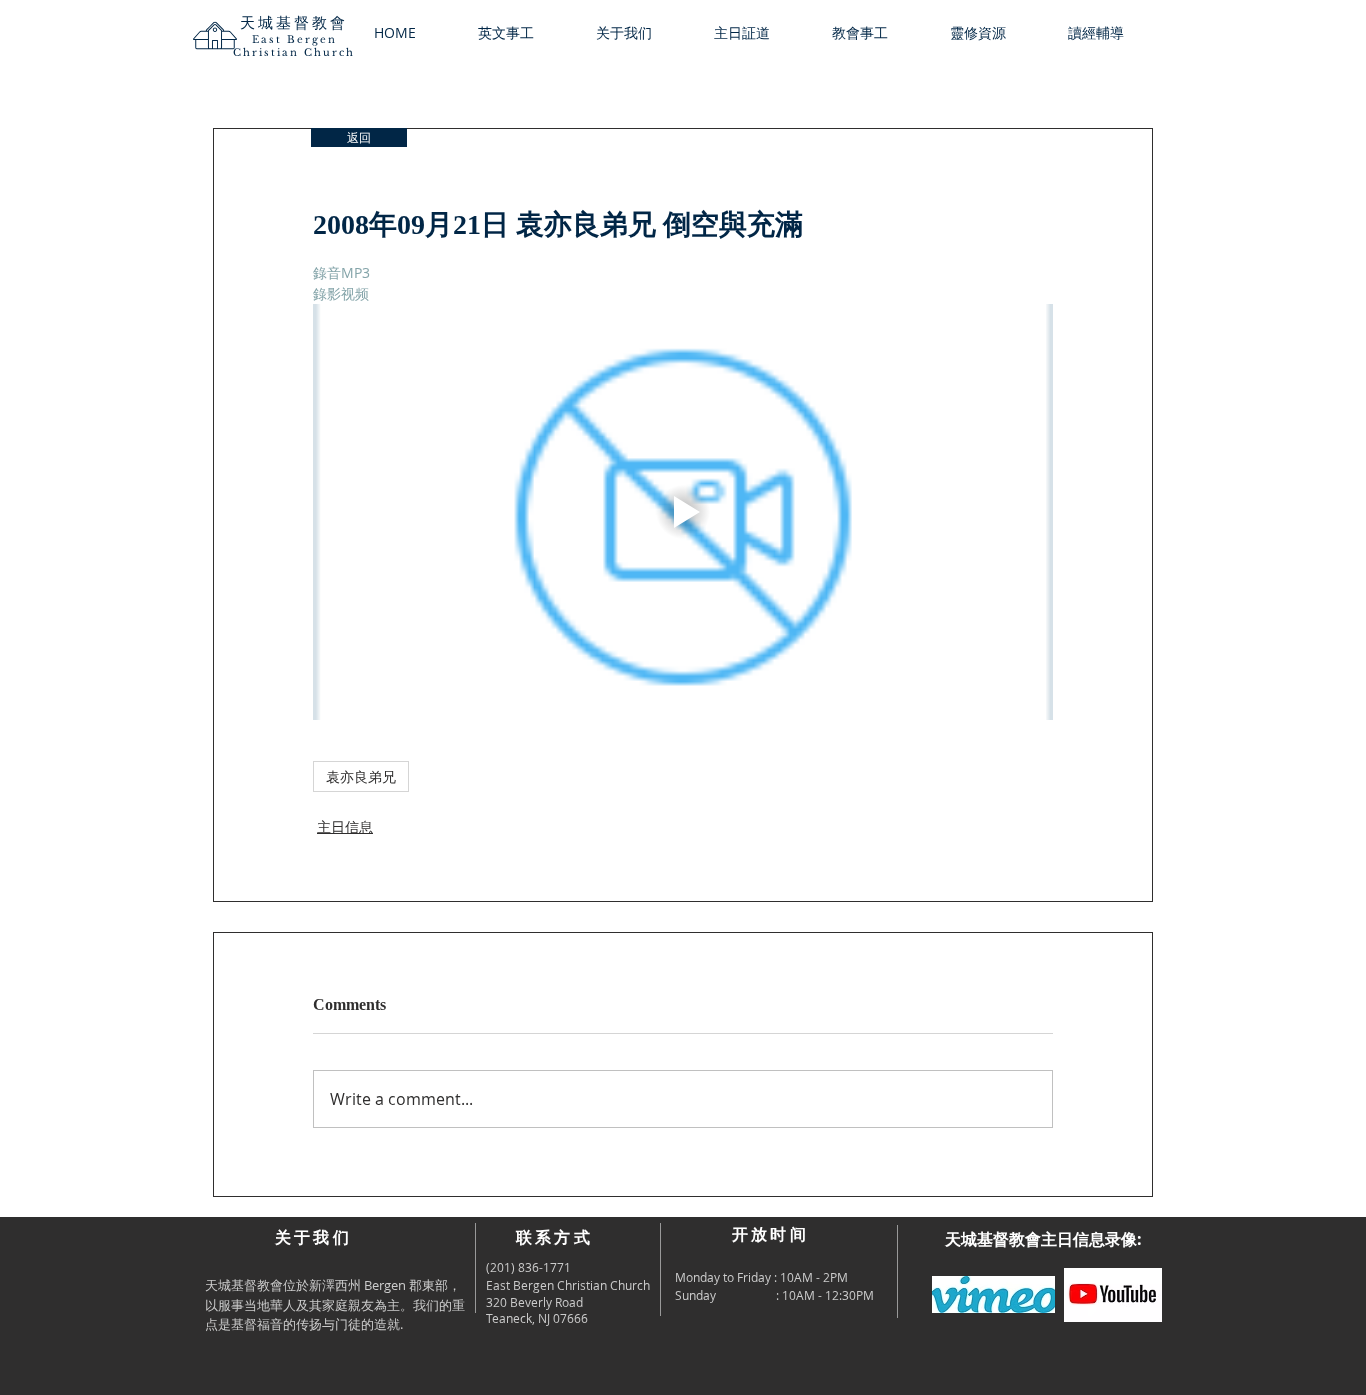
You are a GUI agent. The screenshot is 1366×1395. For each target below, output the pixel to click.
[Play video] (683, 512)
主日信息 (345, 826)
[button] (640, 33)
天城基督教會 (294, 22)
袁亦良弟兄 (361, 776)
